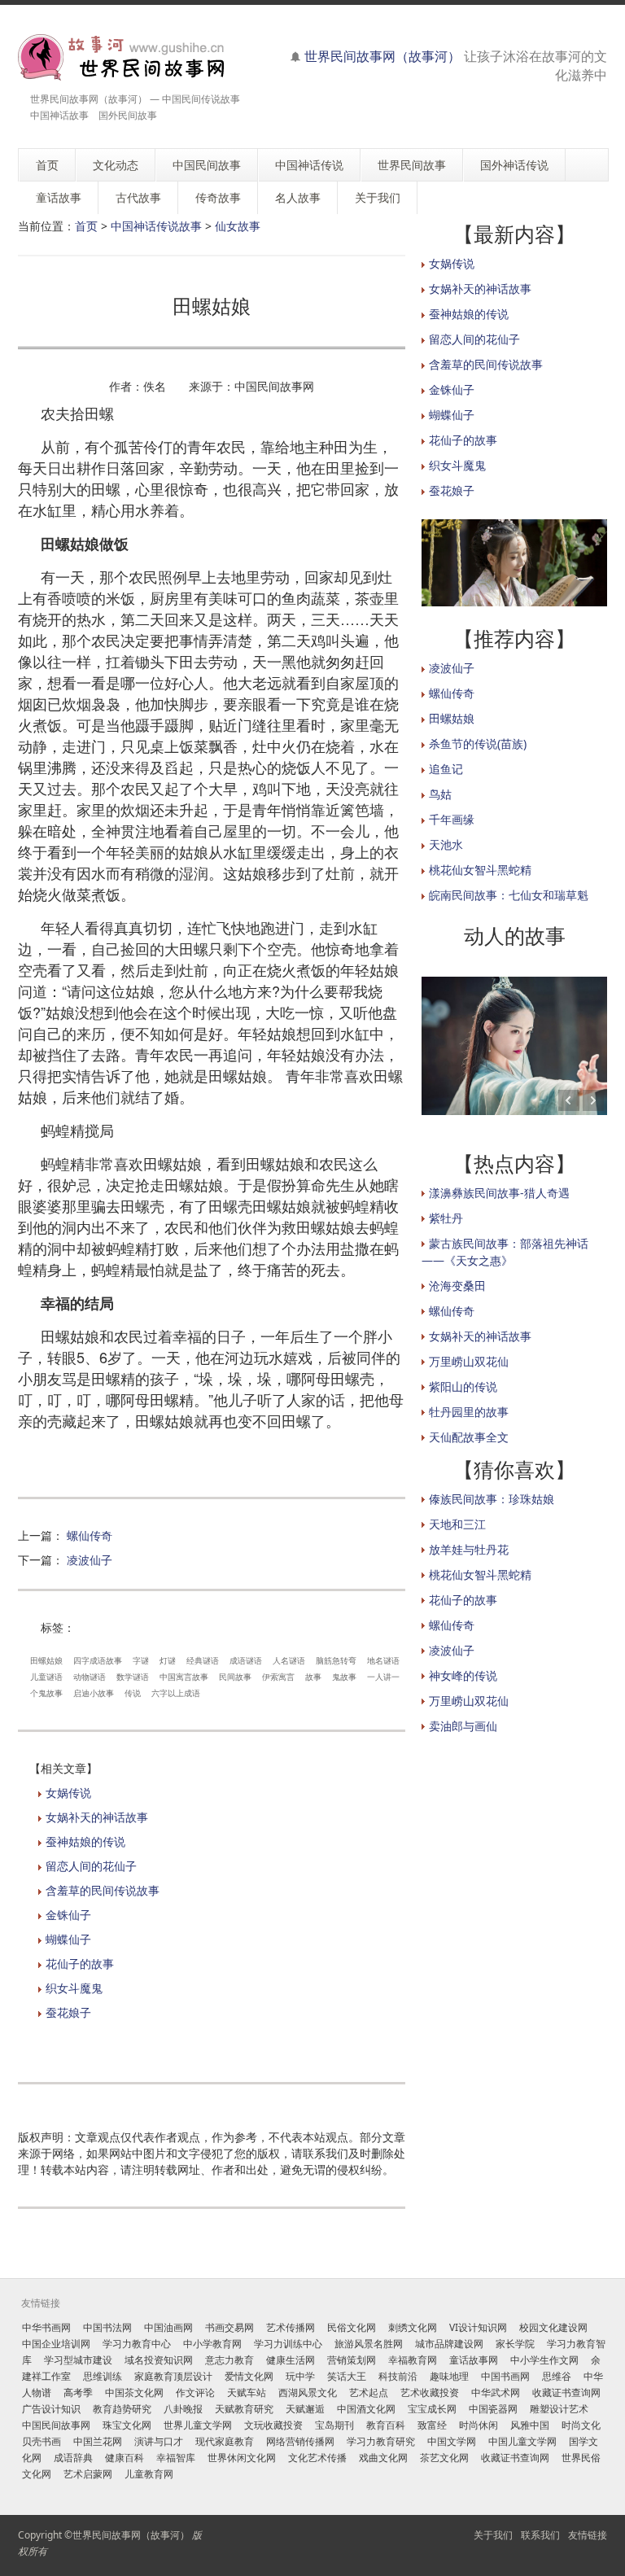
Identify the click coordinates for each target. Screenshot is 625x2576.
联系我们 (540, 2535)
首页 (86, 226)
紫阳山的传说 (463, 1386)
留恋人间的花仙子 (91, 1866)
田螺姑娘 (46, 1660)
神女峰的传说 (463, 1675)
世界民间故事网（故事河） (382, 56)
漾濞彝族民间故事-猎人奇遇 (499, 1193)
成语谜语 (246, 1660)
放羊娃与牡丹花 (469, 1549)
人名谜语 (289, 1660)
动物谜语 (90, 1677)
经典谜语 (203, 1660)
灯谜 (168, 1660)
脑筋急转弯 (336, 1660)
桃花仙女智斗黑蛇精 (480, 870)
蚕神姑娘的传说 (85, 1841)
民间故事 (235, 1677)
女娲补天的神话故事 (97, 1817)
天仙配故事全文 (469, 1437)
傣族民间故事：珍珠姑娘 (492, 1499)
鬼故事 (344, 1677)
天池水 (446, 844)
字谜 (141, 1660)
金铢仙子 (68, 1915)
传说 (133, 1693)
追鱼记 (446, 769)
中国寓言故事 (184, 1677)
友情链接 (588, 2535)
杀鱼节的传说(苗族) (478, 743)
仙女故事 (238, 226)
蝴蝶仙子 (68, 1939)
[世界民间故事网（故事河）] (122, 57)
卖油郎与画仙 (463, 1726)
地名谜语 (383, 1660)
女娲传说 (68, 1793)
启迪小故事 (94, 1693)
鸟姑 (440, 794)
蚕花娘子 (68, 2012)
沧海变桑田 (457, 1286)
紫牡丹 (446, 1218)
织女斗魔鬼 (74, 1988)
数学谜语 (133, 1677)
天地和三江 (457, 1524)
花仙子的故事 (80, 1964)
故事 (313, 1677)
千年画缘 (452, 819)
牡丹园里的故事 (469, 1412)
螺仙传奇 (90, 1535)
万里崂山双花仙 (469, 1361)
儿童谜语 (46, 1677)
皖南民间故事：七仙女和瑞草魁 (509, 895)
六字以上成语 (176, 1693)
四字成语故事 (98, 1660)
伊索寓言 (278, 1677)
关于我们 (493, 2535)
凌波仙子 (90, 1560)
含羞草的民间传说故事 (103, 1890)
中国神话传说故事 (156, 226)
